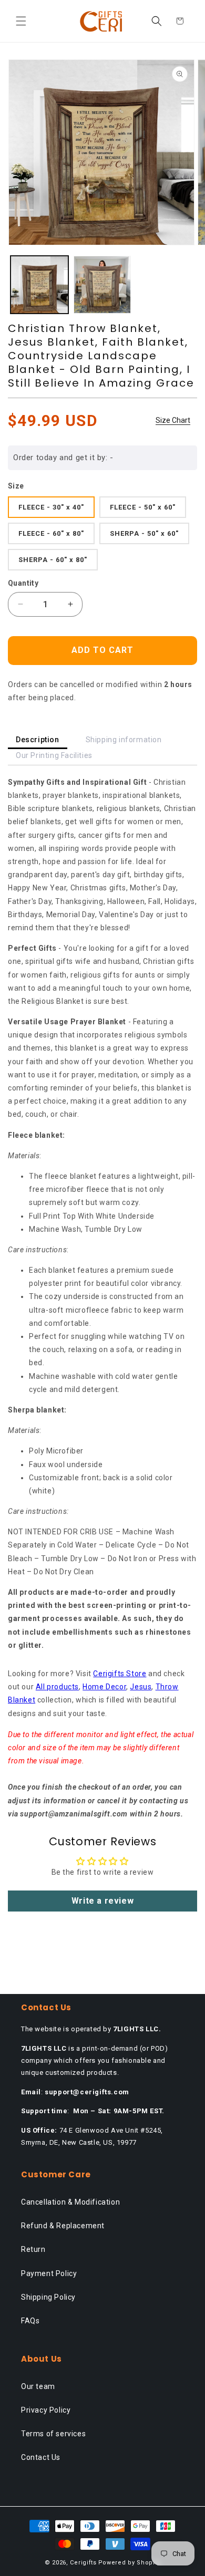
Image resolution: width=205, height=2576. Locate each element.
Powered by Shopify (130, 2563)
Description (38, 740)
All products (57, 1687)
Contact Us (41, 2457)
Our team (38, 2386)
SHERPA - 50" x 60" (144, 533)
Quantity (23, 583)
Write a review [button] (102, 1901)
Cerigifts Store (120, 1674)
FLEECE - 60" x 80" (51, 533)
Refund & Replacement (63, 2226)
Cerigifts (83, 2563)
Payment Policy (49, 2273)
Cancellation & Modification (70, 2202)
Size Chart (173, 420)
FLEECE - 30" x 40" (51, 507)
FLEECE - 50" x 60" (143, 507)
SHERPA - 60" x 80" (53, 560)
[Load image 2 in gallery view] (102, 285)
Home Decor (104, 1687)
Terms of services (53, 2434)
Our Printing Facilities (54, 755)
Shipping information (124, 740)
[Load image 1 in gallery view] (39, 285)
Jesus (141, 1687)
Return (33, 2249)
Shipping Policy (48, 2297)
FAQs (30, 2321)
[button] (21, 21)
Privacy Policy (46, 2410)
